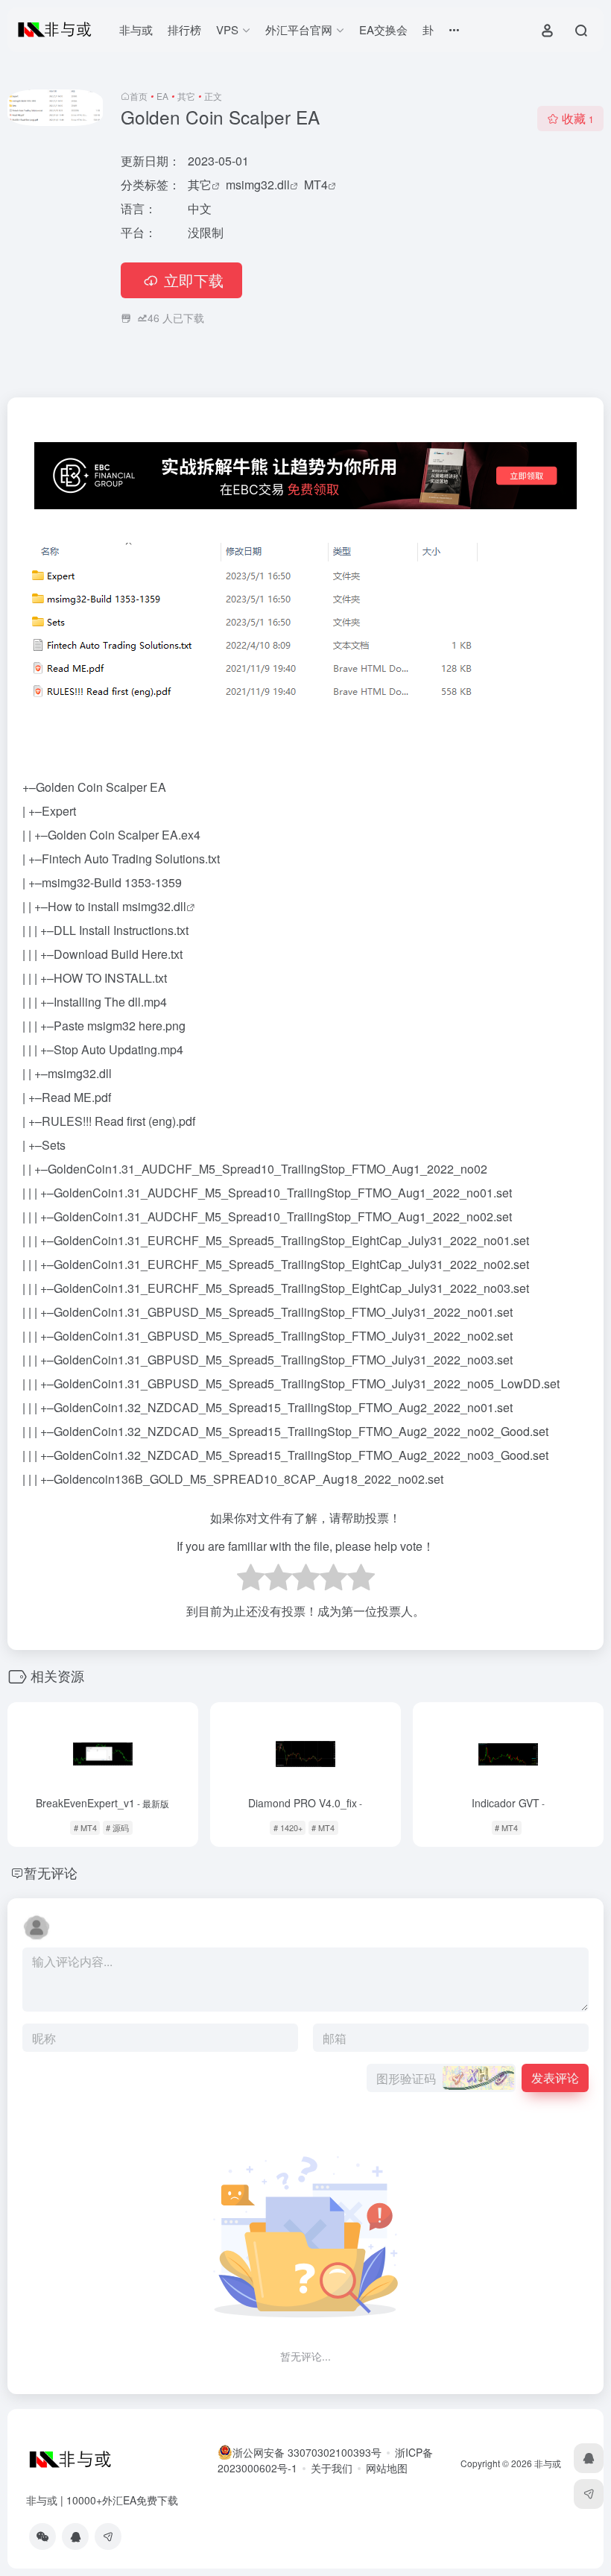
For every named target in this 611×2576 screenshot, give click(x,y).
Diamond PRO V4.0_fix (305, 1803)
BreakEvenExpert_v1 (102, 1803)
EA (162, 96)
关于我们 (332, 2468)
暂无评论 (51, 1872)
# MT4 (85, 1827)
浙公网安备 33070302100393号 (307, 2452)
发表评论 (555, 2078)
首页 (139, 96)
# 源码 (117, 1827)
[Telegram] (108, 2536)
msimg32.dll (258, 185)
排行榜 (184, 29)
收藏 (578, 118)
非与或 (136, 29)
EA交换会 (383, 29)
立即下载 (194, 280)
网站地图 (387, 2468)
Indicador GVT (508, 1803)
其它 (186, 96)
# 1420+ (288, 1827)
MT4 (316, 185)
